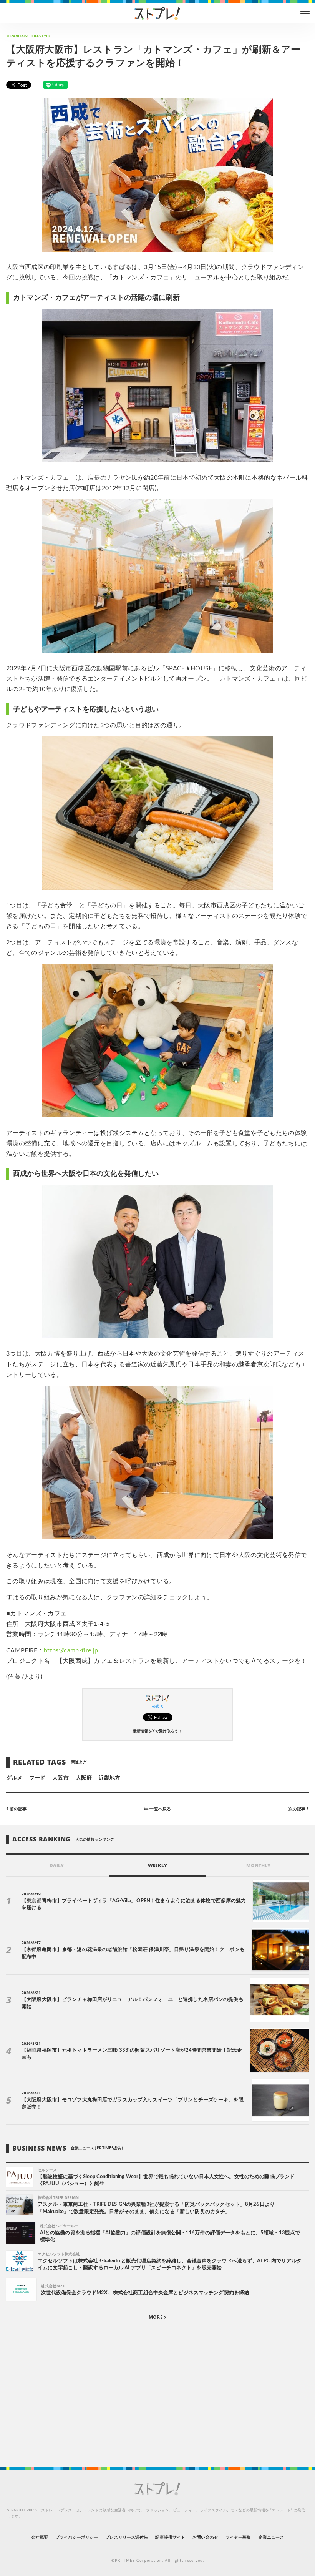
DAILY (57, 1866)
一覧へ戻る (159, 1809)
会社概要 (40, 2537)
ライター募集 (238, 2537)
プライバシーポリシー (77, 2537)
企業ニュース (271, 2537)
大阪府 (84, 1778)
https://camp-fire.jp (71, 1650)
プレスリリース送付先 (127, 2537)
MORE (156, 2317)
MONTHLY (258, 1866)
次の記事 (298, 1809)
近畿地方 (109, 1778)
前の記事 (17, 1809)
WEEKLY (157, 1866)
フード (37, 1778)
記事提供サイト (170, 2537)
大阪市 (60, 1778)
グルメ (14, 1778)
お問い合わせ (205, 2537)
